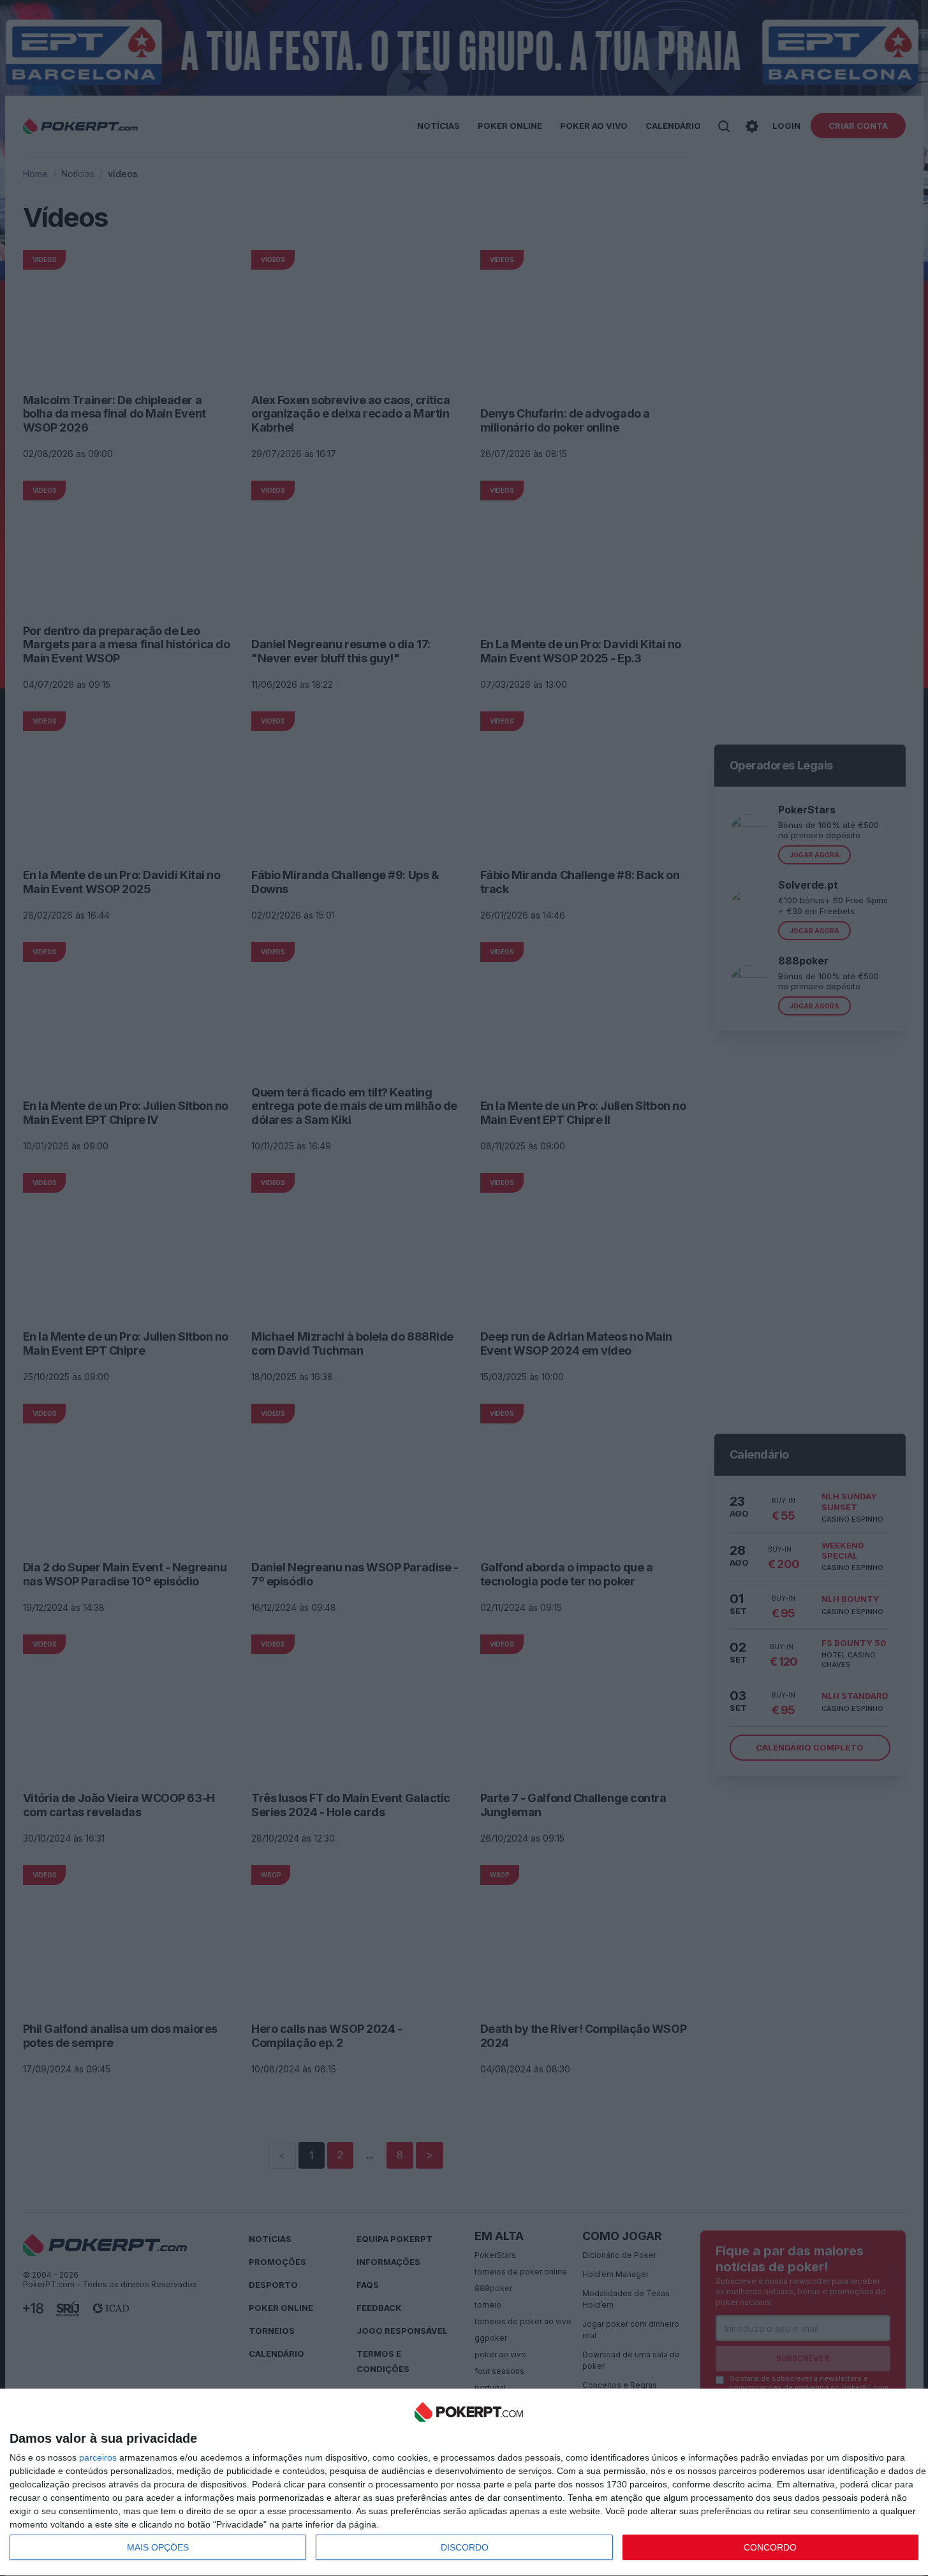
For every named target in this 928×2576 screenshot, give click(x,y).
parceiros (98, 2457)
